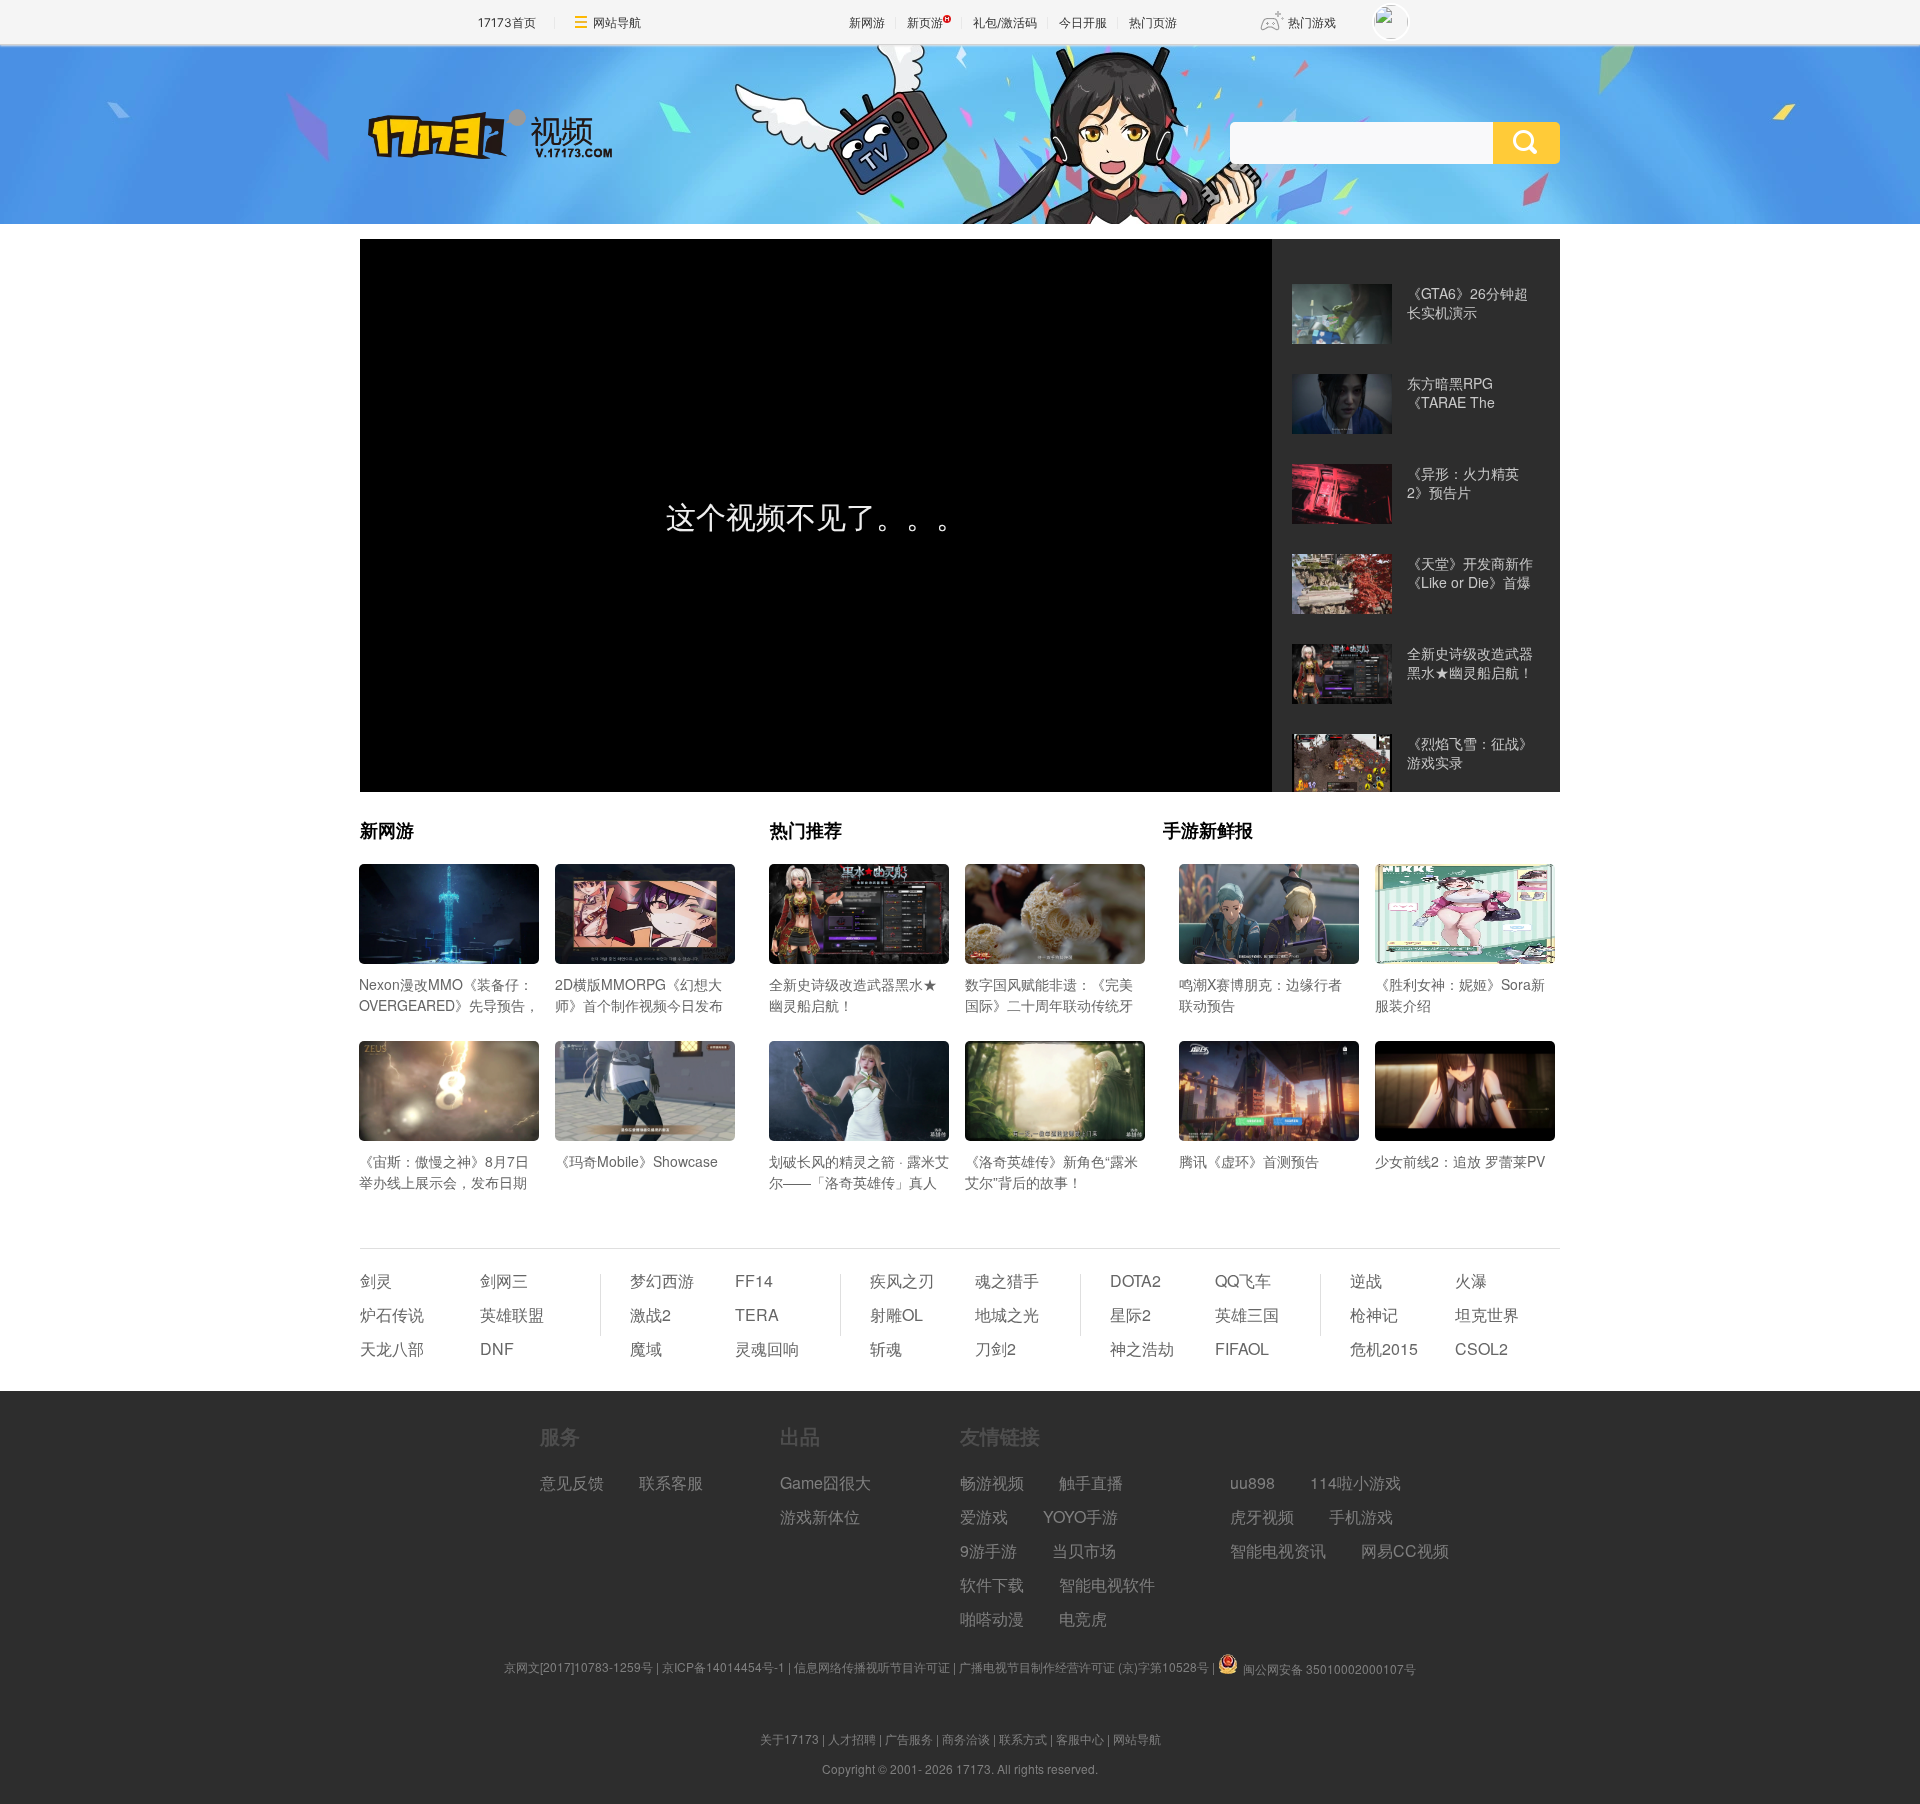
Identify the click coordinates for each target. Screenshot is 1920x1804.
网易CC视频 (1405, 1550)
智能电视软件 (1107, 1584)
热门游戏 (1312, 22)
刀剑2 (995, 1348)
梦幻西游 (662, 1280)
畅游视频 (992, 1482)
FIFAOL (1242, 1348)
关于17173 (789, 1738)
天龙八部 (392, 1348)
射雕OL (896, 1314)
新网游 (867, 22)
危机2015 (1384, 1348)
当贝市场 (1084, 1550)
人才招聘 (852, 1738)
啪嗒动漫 (992, 1618)
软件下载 (992, 1584)
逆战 (1366, 1280)
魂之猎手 (1007, 1280)
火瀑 (1471, 1280)
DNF (497, 1348)
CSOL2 (1481, 1348)
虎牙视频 (1262, 1516)
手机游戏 (1361, 1516)
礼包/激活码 (1005, 22)
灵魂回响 (767, 1348)
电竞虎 (1083, 1618)
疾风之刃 (902, 1280)
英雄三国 (1247, 1314)
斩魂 (886, 1348)
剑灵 (376, 1280)
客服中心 (1080, 1738)
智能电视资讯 (1278, 1550)
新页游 (925, 22)
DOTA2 (1135, 1280)
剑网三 (504, 1280)
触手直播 (1091, 1482)
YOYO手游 (1080, 1516)
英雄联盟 (512, 1314)
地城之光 (1007, 1314)
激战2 (650, 1314)
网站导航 (617, 22)
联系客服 (671, 1482)
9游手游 (988, 1550)
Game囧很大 (825, 1482)
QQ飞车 (1243, 1280)
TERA (757, 1314)
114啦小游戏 (1355, 1482)
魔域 (646, 1348)
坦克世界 (1487, 1314)
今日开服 (1083, 22)
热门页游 (1153, 22)
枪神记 (1374, 1314)
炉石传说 (392, 1314)
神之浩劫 (1142, 1348)
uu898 (1252, 1482)
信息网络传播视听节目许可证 (872, 1666)
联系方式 (1023, 1738)
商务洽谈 (966, 1738)
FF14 (754, 1280)
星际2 (1130, 1314)
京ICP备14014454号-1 (723, 1666)
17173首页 (507, 22)
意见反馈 (572, 1482)
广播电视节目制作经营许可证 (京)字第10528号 (1084, 1666)
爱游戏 (984, 1516)
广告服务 (909, 1738)
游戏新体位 (820, 1516)
